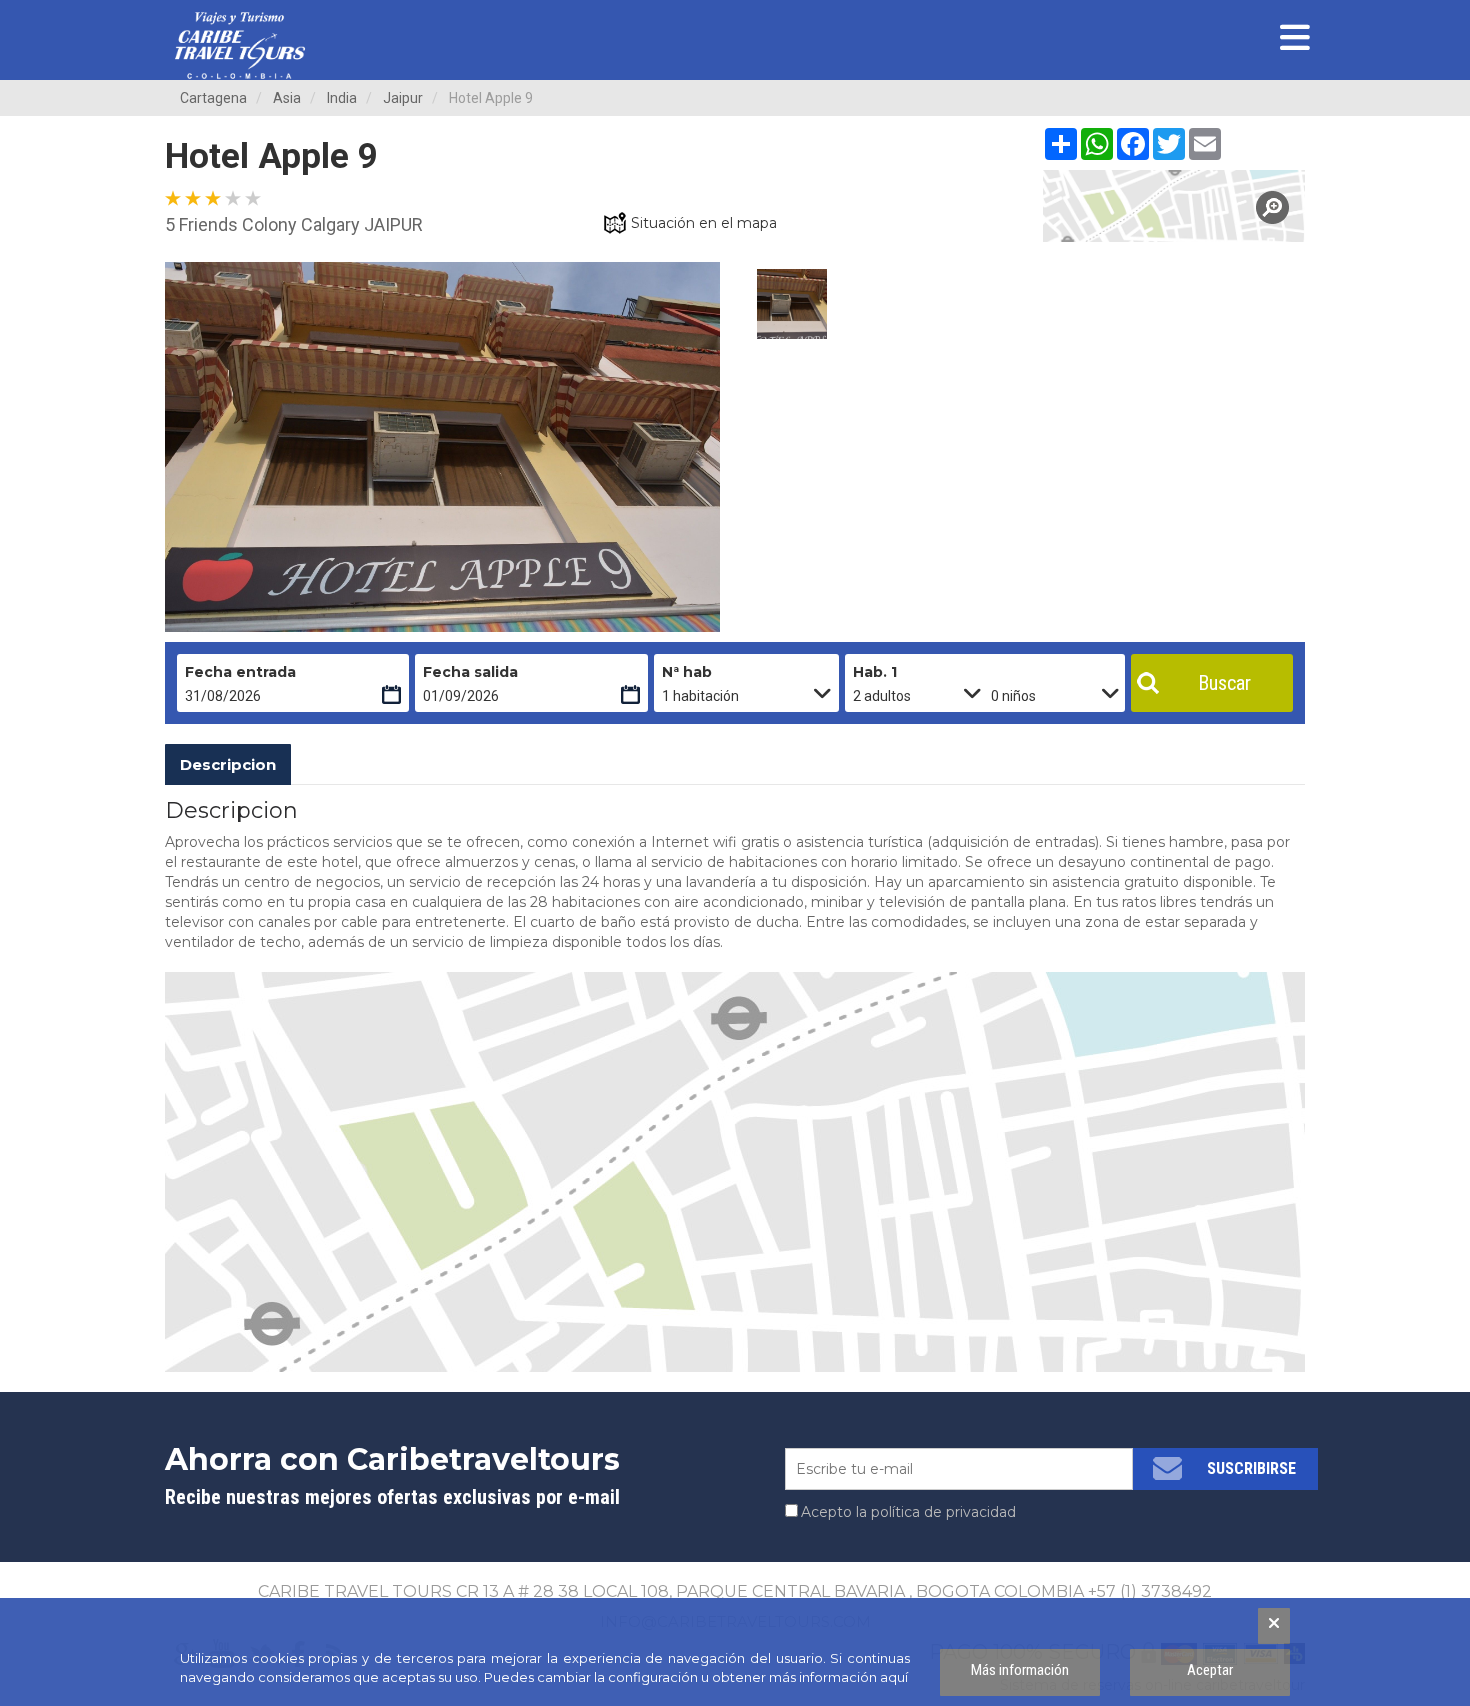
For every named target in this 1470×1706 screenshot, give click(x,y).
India (342, 98)
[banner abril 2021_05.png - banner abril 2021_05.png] (240, 45)
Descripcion (228, 764)
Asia (287, 98)
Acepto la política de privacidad (908, 1512)
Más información (1020, 1670)
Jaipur (403, 98)
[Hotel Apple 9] (1174, 206)
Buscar (1224, 683)
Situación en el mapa (704, 223)
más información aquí (838, 1677)
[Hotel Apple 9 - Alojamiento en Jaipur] (792, 304)
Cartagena (213, 98)
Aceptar (1210, 1670)
